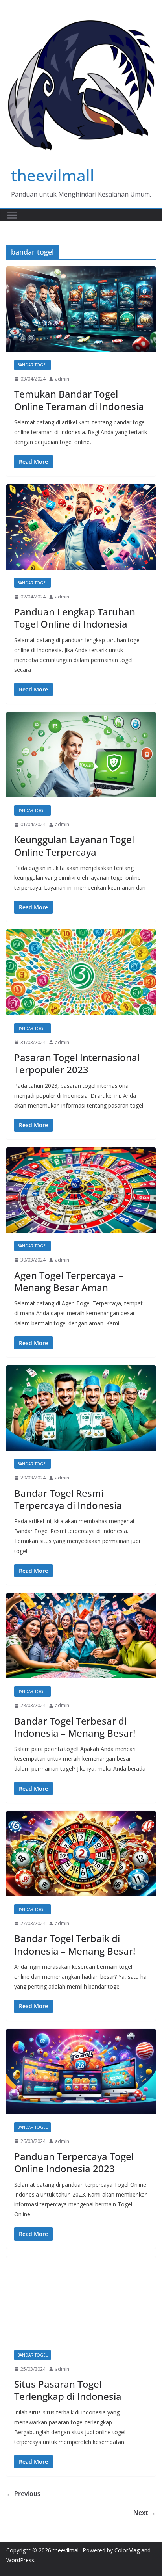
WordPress (20, 2560)
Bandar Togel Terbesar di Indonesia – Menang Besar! (75, 1727)
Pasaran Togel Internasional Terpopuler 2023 (77, 1063)
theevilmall (53, 175)
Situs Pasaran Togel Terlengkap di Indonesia (68, 2390)
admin (62, 379)
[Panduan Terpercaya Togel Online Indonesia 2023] (81, 2071)
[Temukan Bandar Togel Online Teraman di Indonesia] (81, 309)
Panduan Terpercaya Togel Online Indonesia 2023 (74, 2162)
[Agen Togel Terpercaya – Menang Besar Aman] (81, 1190)
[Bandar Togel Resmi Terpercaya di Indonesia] (81, 1408)
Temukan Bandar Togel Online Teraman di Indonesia (79, 400)
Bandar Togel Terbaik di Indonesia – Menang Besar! (75, 1944)
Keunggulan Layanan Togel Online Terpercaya (74, 846)
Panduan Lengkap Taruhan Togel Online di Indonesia (75, 618)
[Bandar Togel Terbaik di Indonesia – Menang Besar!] (81, 1854)
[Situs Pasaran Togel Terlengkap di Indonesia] (81, 2299)
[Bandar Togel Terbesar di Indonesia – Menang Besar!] (81, 1636)
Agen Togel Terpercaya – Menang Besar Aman (69, 1281)
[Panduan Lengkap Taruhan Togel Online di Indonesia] (81, 527)
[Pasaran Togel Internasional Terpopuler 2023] (81, 972)
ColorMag (127, 2550)
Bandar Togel (32, 365)
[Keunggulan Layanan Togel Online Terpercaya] (81, 755)
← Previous (23, 2494)
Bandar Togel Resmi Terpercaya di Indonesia (68, 1499)
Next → (145, 2513)
